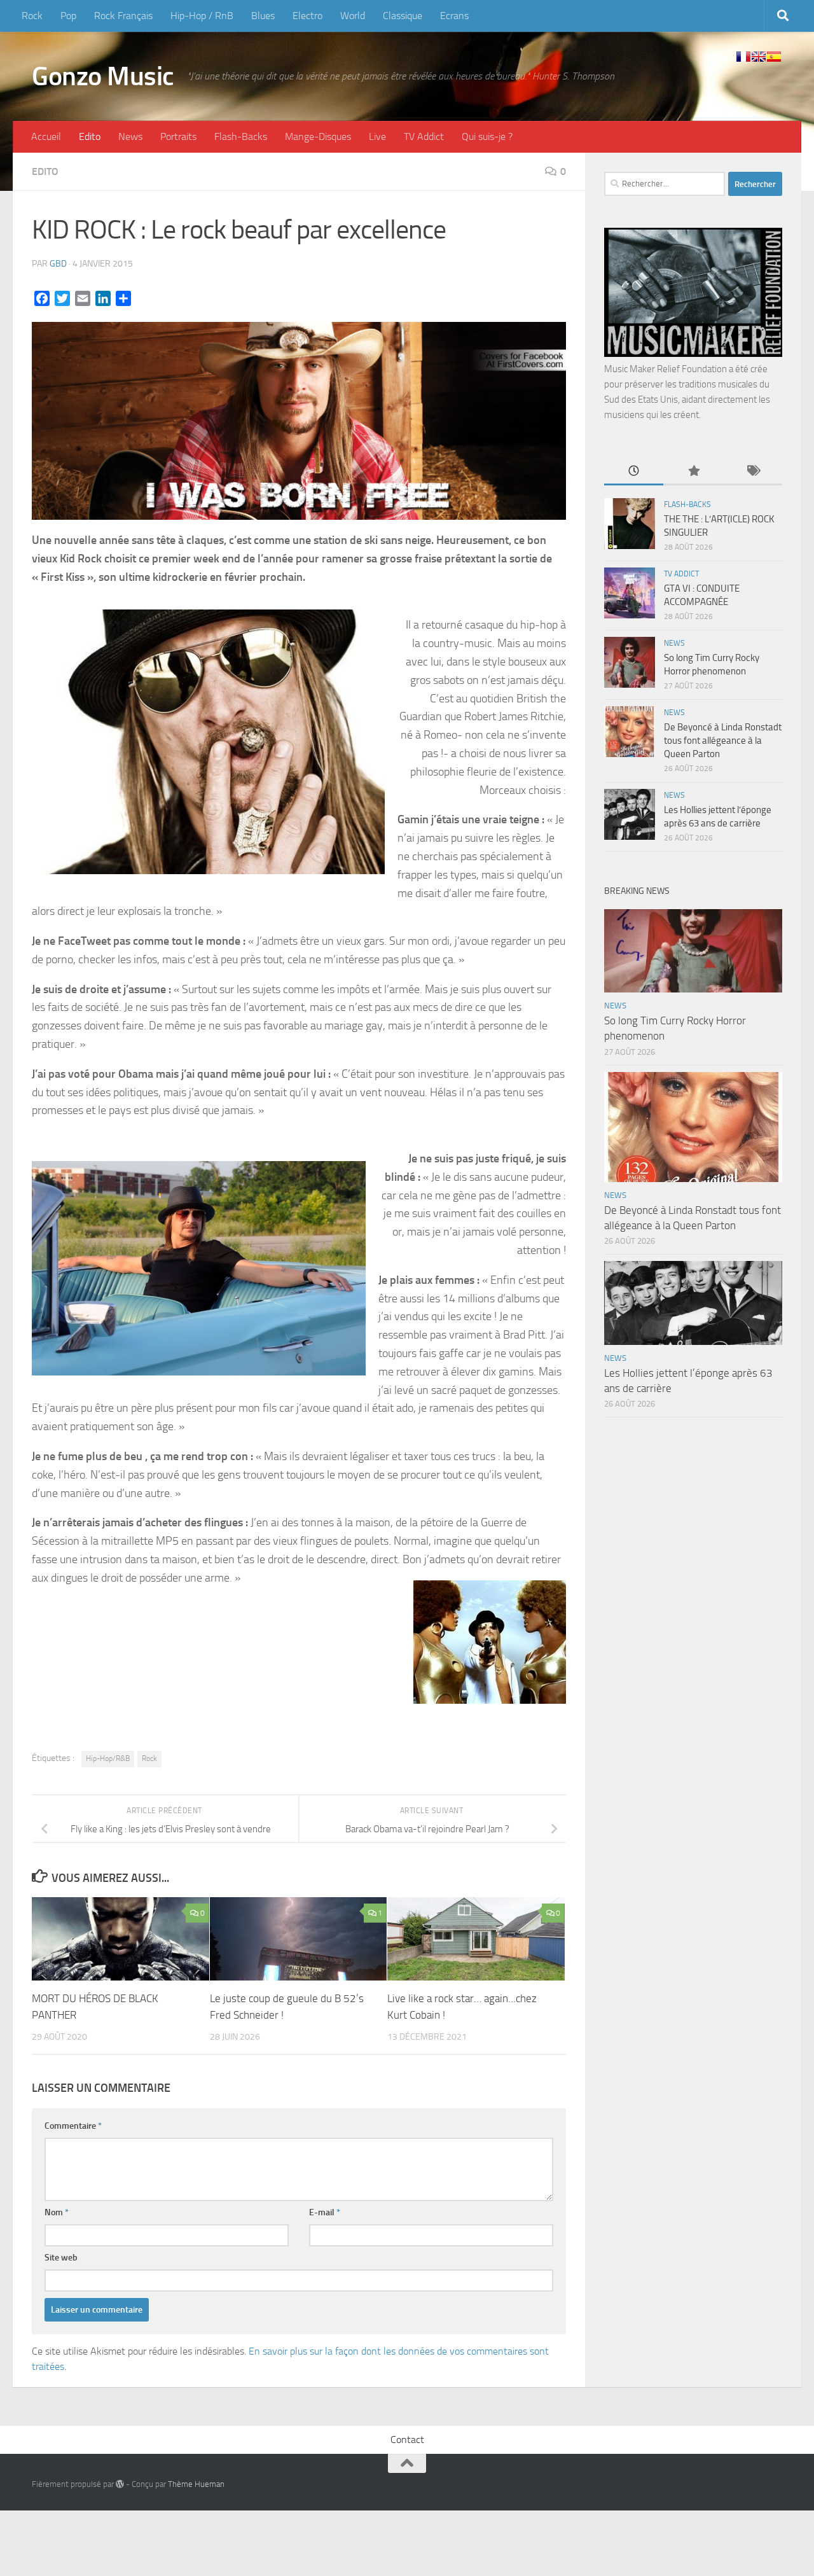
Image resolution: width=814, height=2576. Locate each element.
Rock (32, 16)
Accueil (46, 136)
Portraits (178, 136)
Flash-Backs (241, 136)
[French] (743, 57)
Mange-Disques (318, 136)
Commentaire (73, 2126)
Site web (61, 2258)
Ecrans (454, 16)
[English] (759, 57)
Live (377, 136)
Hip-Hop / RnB (202, 16)
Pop (68, 16)
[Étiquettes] (753, 472)
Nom (57, 2212)
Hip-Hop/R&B (108, 1758)
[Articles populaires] (693, 472)
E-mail (325, 2212)
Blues (263, 16)
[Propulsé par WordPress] (120, 2484)
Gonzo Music (103, 76)
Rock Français (123, 16)
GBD (58, 264)
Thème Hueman (196, 2484)
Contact (407, 2440)
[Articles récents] (634, 472)
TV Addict (424, 136)
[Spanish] (774, 57)
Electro (307, 16)
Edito (90, 136)
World (353, 16)
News (130, 136)
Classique (403, 16)
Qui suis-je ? (487, 136)
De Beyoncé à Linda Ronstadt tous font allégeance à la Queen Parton (723, 741)
